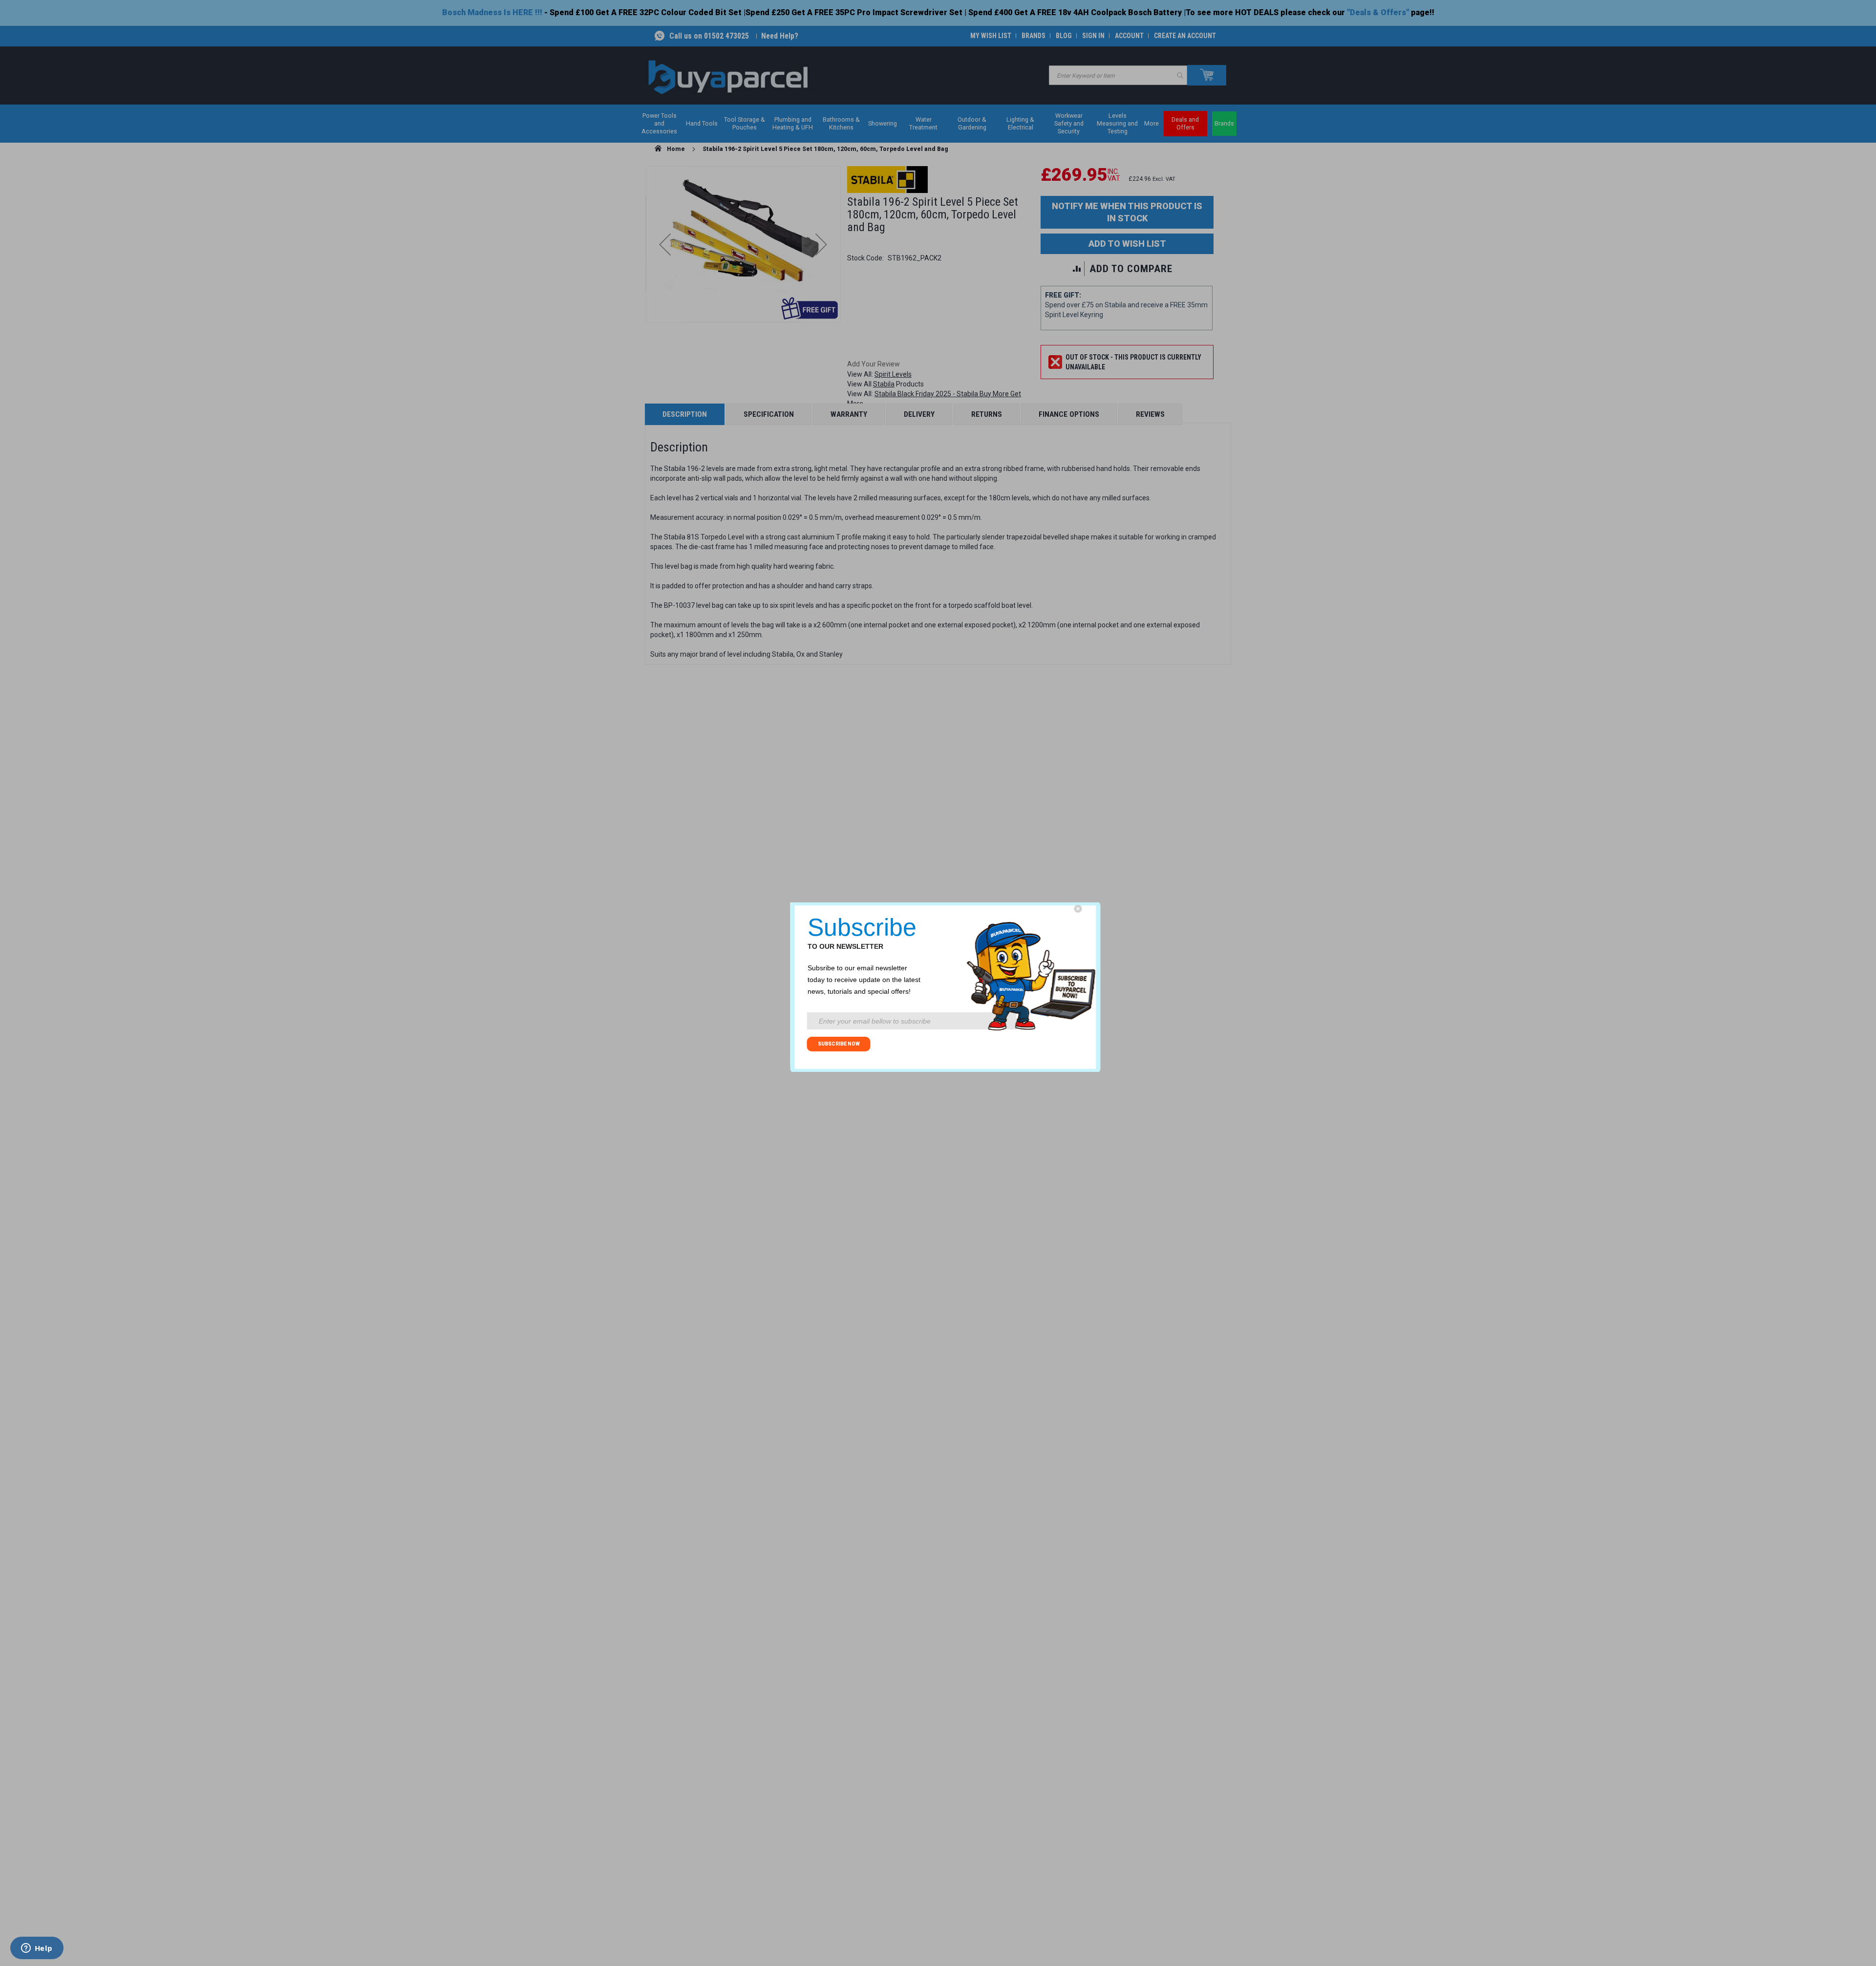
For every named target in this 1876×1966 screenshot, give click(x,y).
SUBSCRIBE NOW (839, 1044)
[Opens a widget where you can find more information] (37, 1949)
